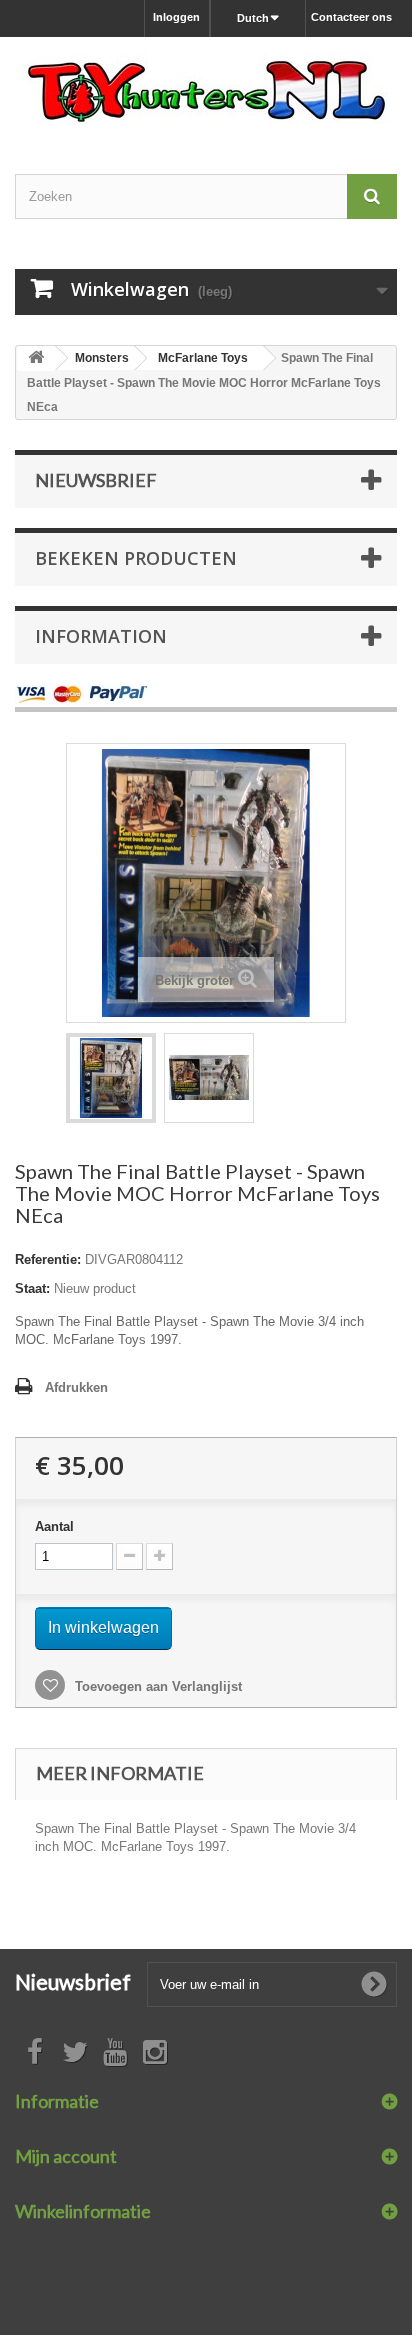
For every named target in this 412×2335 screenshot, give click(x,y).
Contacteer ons (351, 17)
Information (101, 636)
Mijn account (66, 2156)
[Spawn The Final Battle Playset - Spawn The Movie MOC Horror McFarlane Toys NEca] (111, 1078)
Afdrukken (76, 1387)
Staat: (32, 1288)
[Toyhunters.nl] (206, 88)
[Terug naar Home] (36, 358)
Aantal (54, 1526)
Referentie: (48, 1259)
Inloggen (176, 17)
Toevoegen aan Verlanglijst (156, 1686)
